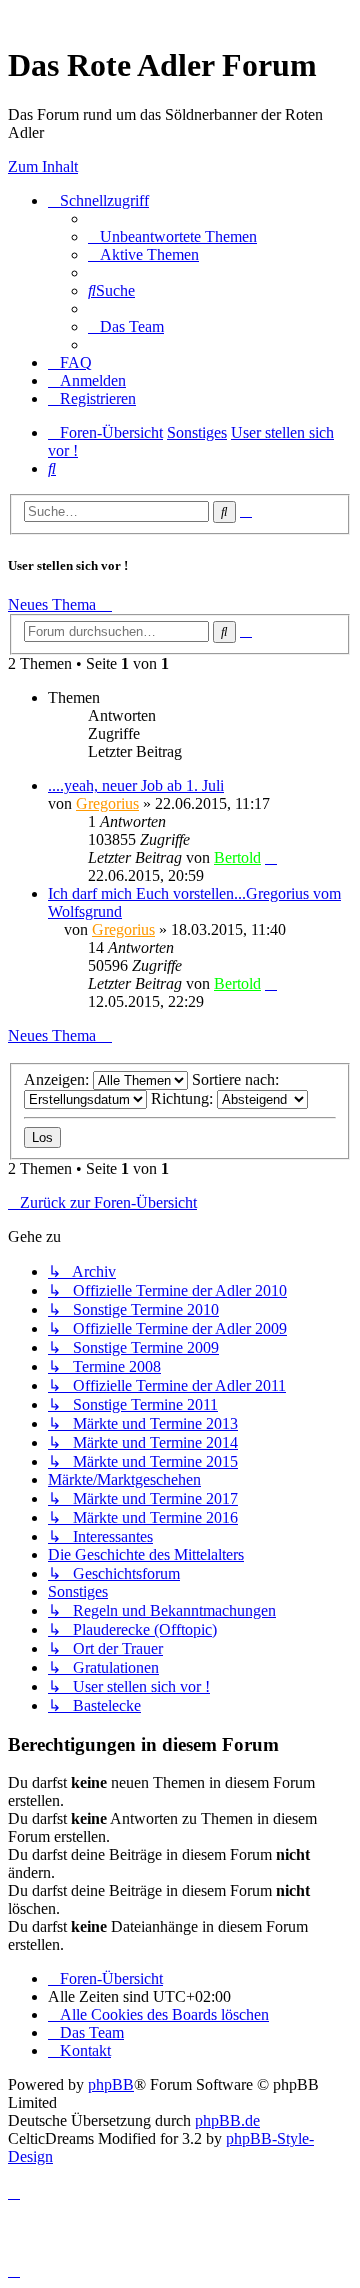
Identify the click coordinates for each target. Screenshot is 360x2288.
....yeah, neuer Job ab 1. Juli (136, 785)
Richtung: (184, 1098)
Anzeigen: (58, 1079)
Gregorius (107, 803)
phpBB (111, 2084)
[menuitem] (172, 236)
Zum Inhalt (43, 166)
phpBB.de (227, 2120)
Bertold (237, 857)
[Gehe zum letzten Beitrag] (271, 857)
